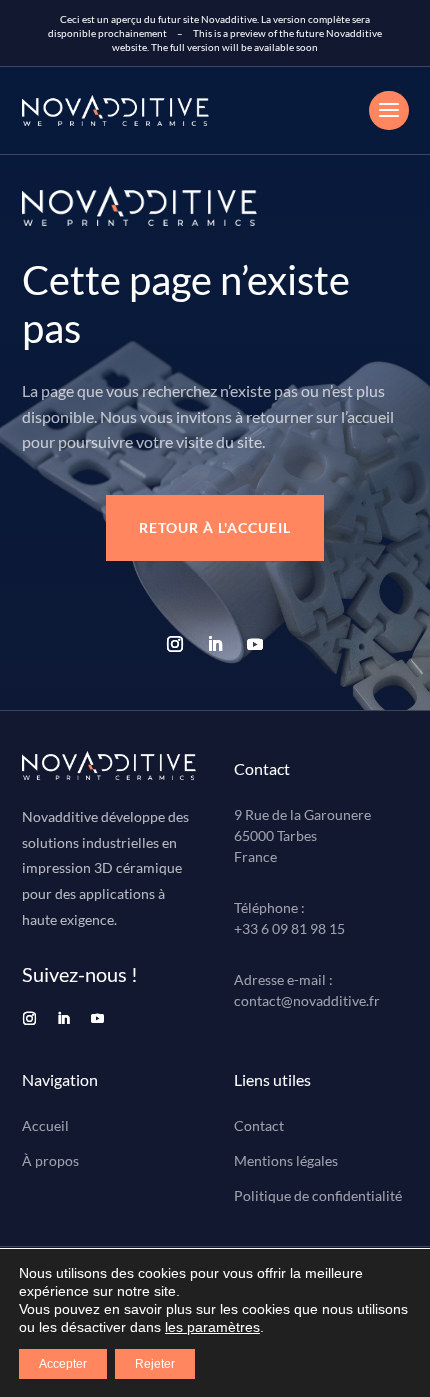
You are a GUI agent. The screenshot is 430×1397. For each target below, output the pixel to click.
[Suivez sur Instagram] (175, 644)
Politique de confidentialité (318, 1195)
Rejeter (155, 1364)
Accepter (63, 1364)
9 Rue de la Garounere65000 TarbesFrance (302, 835)
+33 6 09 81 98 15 (289, 928)
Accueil (45, 1125)
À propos (50, 1160)
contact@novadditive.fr (307, 1000)
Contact (259, 1125)
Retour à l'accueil (215, 527)
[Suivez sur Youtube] (255, 644)
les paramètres (212, 1327)
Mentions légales (286, 1160)
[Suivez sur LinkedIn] (215, 644)
